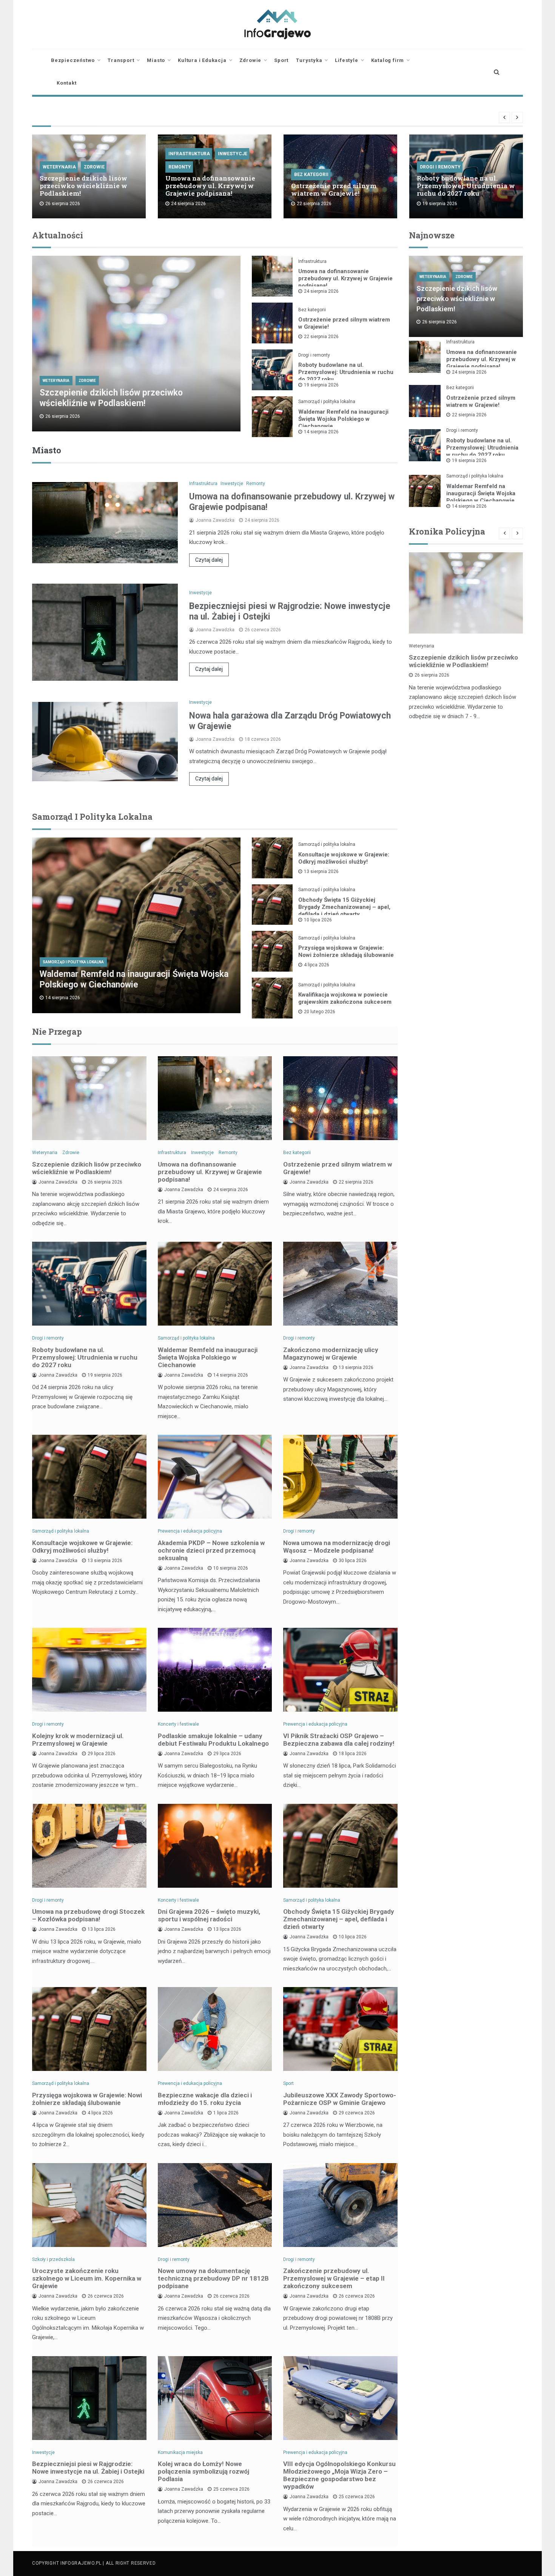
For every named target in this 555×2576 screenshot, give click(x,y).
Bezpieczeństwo (73, 60)
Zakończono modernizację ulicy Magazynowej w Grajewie (331, 1354)
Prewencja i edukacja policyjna (190, 1531)
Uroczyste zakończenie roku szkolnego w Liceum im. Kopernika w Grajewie (87, 2278)
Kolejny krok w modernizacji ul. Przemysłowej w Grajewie (78, 1740)
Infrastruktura (189, 154)
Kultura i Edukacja (202, 60)
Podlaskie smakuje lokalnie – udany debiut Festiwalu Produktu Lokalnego (213, 1740)
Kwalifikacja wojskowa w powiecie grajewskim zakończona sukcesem (345, 998)
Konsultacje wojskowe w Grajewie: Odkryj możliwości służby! (344, 858)
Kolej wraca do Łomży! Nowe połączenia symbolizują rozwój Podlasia (203, 2471)
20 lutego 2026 (320, 1012)
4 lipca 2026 (317, 965)
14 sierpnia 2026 (321, 432)
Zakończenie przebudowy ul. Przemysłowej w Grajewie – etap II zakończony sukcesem (334, 2278)
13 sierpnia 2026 (321, 872)
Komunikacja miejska (180, 2452)
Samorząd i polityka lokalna (327, 402)
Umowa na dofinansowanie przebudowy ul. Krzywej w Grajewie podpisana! (210, 186)
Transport (121, 60)
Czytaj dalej (209, 560)
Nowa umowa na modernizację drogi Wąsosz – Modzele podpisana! (337, 1547)
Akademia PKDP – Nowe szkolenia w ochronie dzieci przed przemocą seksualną (211, 1550)
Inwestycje (233, 154)
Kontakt (67, 83)
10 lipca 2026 (318, 920)
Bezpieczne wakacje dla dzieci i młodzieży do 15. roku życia (205, 2099)
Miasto (156, 60)
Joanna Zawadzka (215, 520)
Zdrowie (251, 60)
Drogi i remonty (440, 167)
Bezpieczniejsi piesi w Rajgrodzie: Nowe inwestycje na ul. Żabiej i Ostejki (88, 2468)
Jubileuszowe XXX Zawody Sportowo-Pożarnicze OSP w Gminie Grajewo (340, 2099)
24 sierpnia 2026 (321, 291)
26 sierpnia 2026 (432, 675)
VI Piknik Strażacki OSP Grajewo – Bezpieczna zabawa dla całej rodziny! (339, 1740)
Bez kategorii (311, 175)
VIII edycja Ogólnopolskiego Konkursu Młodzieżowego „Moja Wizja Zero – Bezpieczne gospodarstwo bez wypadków (339, 2475)
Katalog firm (388, 60)
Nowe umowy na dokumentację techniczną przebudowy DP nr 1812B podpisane (213, 2278)
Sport (281, 60)
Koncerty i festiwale (178, 1724)
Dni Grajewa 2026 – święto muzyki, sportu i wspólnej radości (209, 1915)
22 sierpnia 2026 (321, 337)
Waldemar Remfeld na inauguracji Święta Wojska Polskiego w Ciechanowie (343, 419)
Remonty (180, 167)
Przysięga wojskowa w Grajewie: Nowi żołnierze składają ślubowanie (346, 951)
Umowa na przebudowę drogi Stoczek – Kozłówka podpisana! (88, 1915)
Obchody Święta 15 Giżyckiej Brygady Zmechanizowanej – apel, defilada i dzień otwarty (344, 907)
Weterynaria (59, 167)
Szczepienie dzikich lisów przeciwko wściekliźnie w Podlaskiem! (83, 186)
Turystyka (309, 60)
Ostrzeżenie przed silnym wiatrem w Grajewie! (334, 189)
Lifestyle (346, 60)
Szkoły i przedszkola (53, 2259)
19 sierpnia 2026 (321, 385)
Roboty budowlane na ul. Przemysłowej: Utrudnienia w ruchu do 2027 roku (466, 186)
